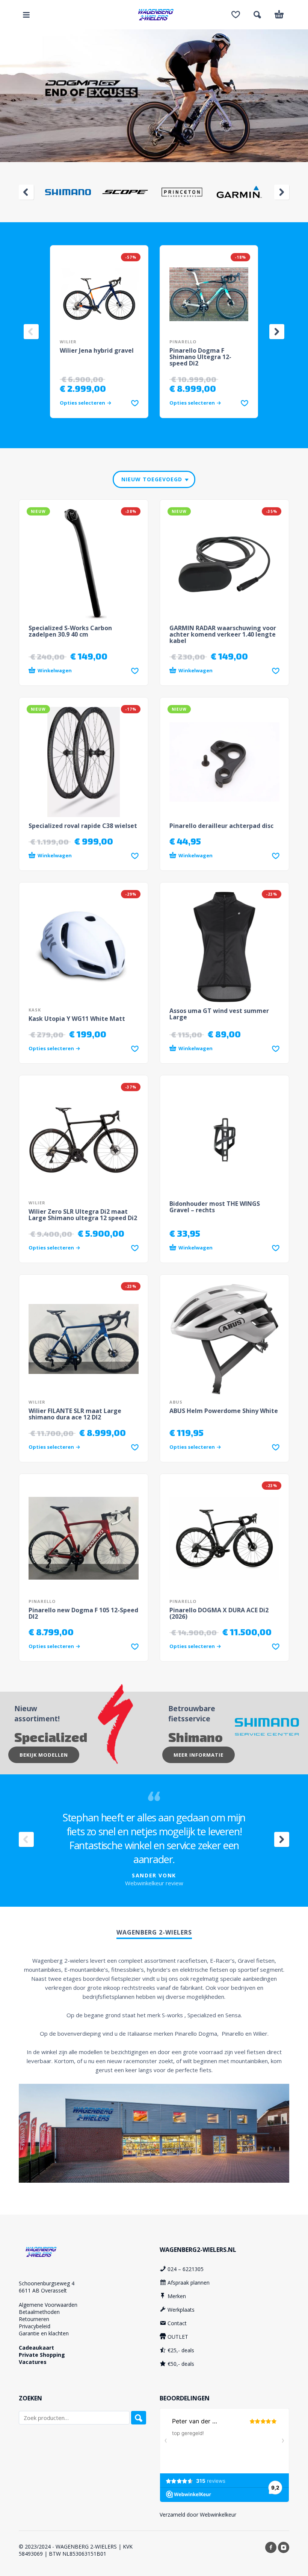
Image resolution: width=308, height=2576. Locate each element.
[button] (26, 15)
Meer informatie (199, 1755)
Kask (35, 1010)
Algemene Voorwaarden (48, 2305)
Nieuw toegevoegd (152, 479)
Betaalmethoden (39, 2312)
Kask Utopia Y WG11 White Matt (77, 1019)
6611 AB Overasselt (43, 2290)
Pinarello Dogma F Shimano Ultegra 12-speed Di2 (200, 357)
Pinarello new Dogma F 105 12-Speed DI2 (83, 1613)
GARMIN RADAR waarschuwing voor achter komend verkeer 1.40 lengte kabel (223, 634)
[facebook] (271, 2547)
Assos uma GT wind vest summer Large (219, 1014)
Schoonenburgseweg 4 (47, 2283)
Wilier (68, 342)
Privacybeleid (35, 2326)
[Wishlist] (236, 15)
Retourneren (34, 2319)
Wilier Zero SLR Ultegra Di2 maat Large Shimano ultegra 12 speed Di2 (83, 1215)
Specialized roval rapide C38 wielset (83, 826)
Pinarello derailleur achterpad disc (221, 826)
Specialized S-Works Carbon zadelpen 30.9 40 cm (70, 631)
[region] (154, 96)
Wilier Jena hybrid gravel (97, 350)
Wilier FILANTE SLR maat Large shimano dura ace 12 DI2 (75, 1414)
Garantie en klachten (44, 2333)
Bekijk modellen (44, 1755)
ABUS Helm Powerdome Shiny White (224, 1411)
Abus (176, 1402)
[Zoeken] (139, 2418)
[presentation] (26, 192)
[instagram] (284, 2547)
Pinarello (183, 342)
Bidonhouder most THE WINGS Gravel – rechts (215, 1207)
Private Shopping (42, 2355)
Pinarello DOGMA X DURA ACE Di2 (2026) (219, 1613)
